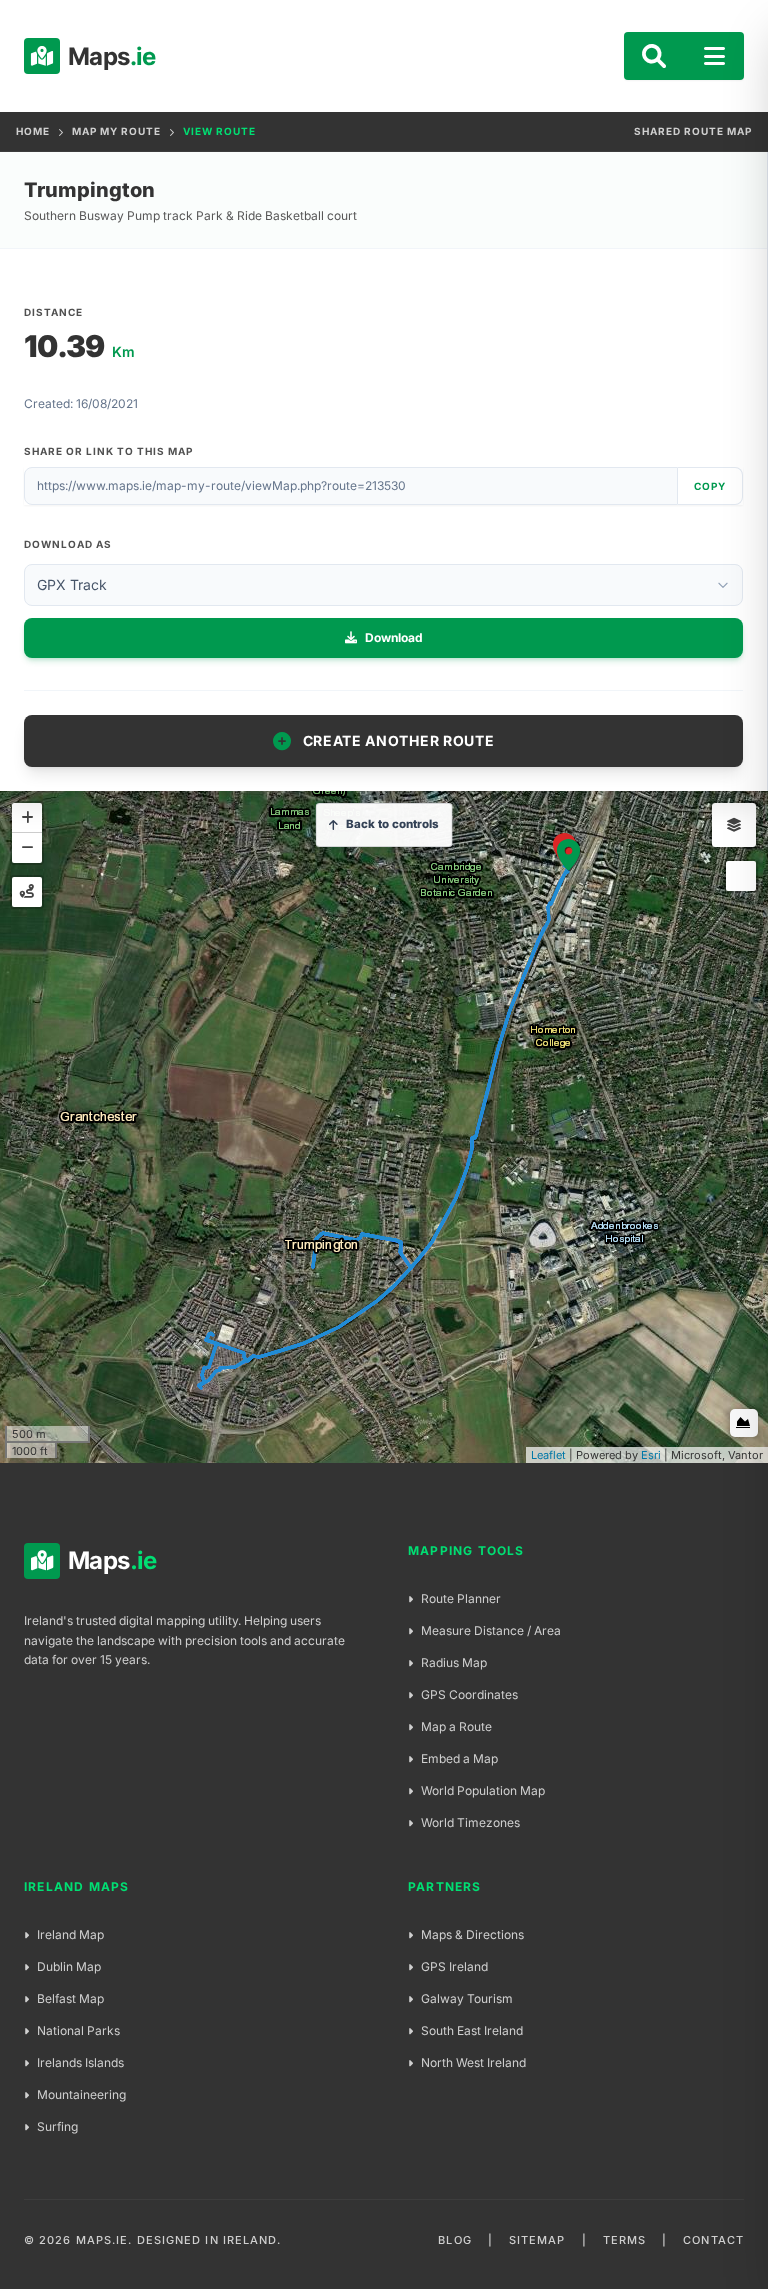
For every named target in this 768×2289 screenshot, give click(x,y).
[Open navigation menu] (714, 56)
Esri (651, 1455)
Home (33, 131)
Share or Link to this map (108, 451)
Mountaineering (81, 2094)
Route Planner (461, 1598)
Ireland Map (70, 1934)
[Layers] (734, 825)
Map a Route (456, 1726)
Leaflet (548, 1455)
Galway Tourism (467, 1998)
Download (394, 637)
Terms (625, 2240)
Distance (53, 312)
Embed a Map (459, 1758)
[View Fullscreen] (741, 876)
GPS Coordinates (469, 1694)
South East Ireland (472, 2030)
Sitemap (537, 2240)
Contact (713, 2240)
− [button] (27, 848)
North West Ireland (473, 2062)
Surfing (57, 2126)
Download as (68, 544)
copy (710, 486)
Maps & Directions (472, 1934)
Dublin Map (69, 1966)
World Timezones (470, 1822)
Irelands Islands (80, 2062)
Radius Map (454, 1662)
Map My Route (116, 131)
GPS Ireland (454, 1966)
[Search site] (654, 56)
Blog (454, 2240)
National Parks (78, 2030)
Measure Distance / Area (491, 1630)
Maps (99, 56)
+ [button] (27, 818)
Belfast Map (70, 1998)
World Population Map (483, 1790)
